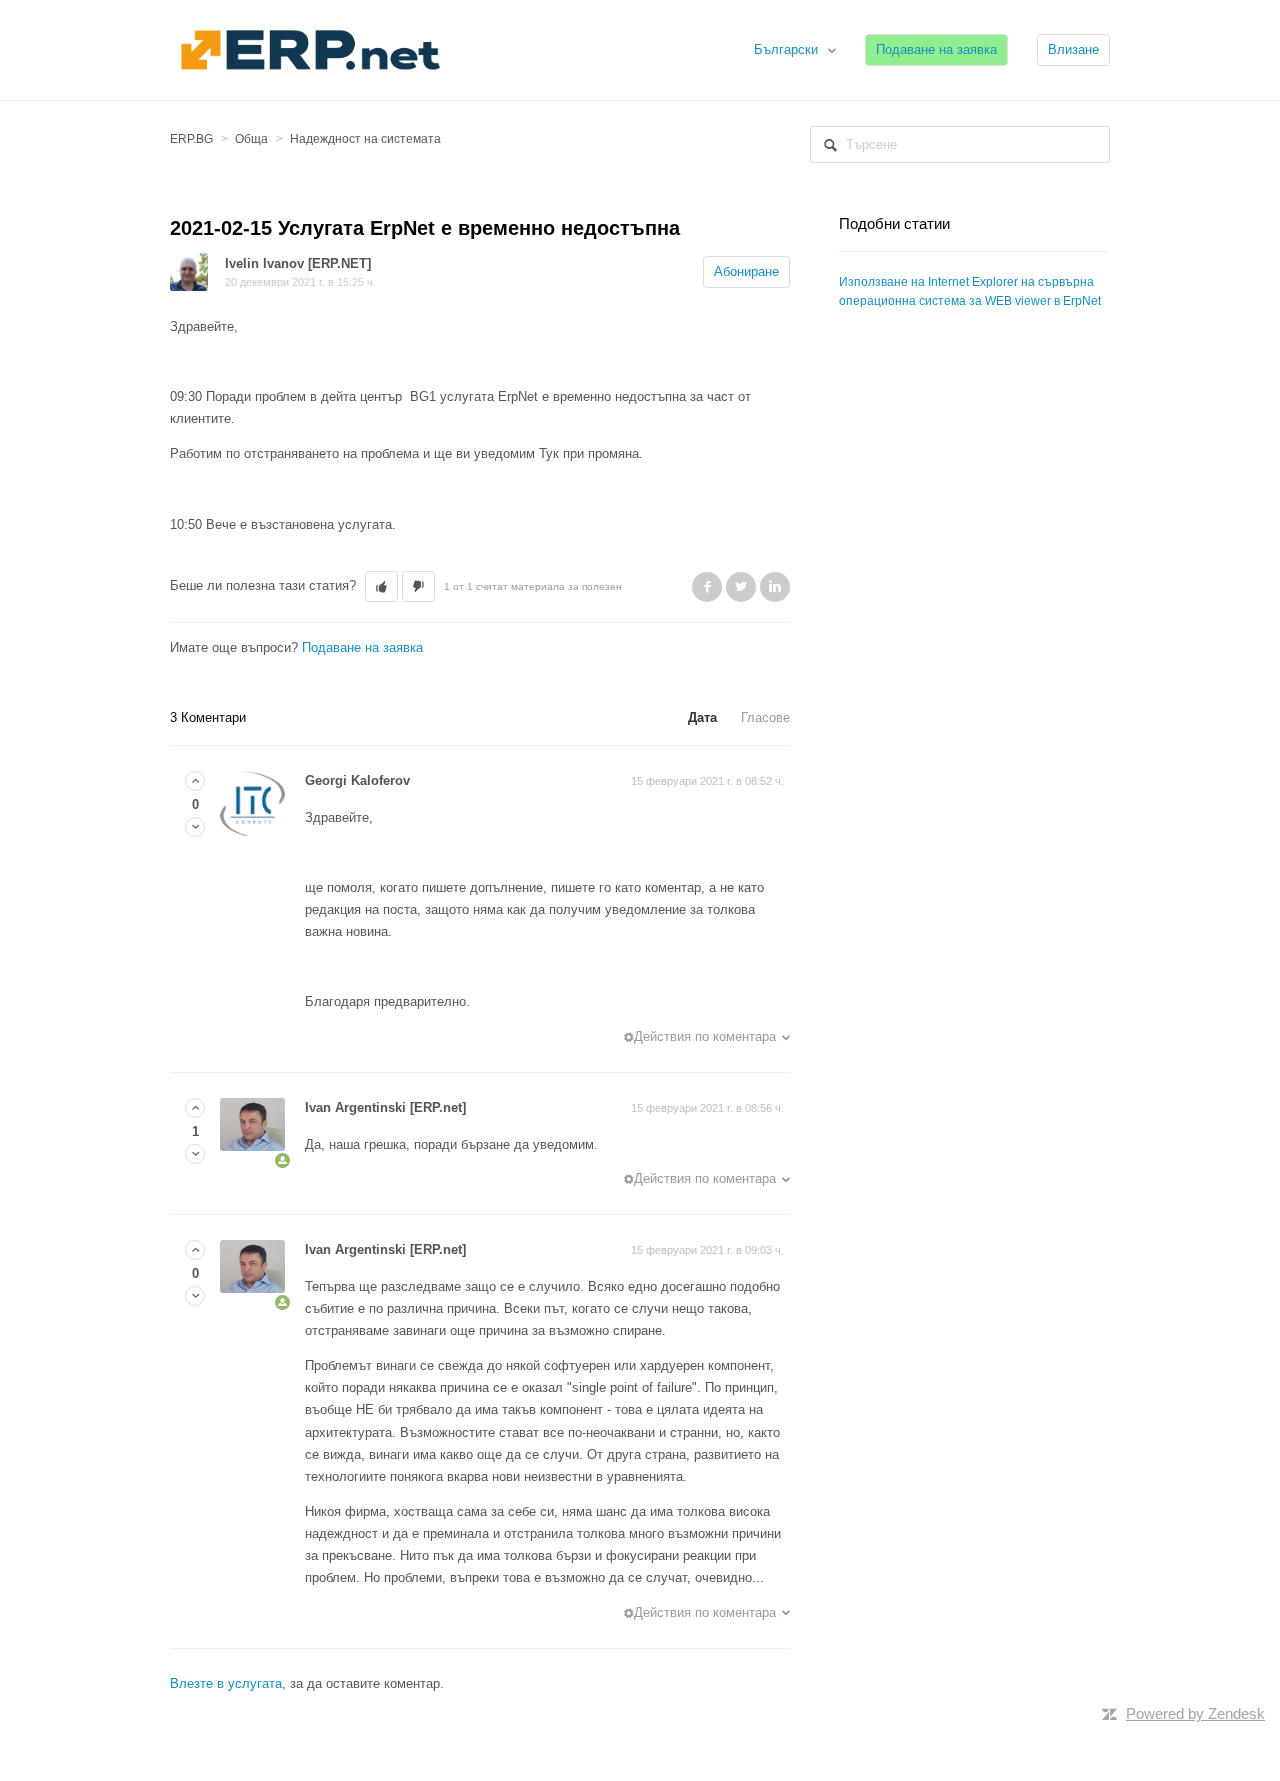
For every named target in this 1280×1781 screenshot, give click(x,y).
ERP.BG (191, 139)
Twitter (741, 587)
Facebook (707, 587)
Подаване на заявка (362, 647)
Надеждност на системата (365, 139)
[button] (381, 587)
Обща (251, 139)
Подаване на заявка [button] (936, 49)
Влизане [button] (1073, 49)
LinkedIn (775, 587)
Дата (702, 717)
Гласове (765, 717)
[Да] (195, 781)
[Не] (195, 827)
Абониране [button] (746, 271)
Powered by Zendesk (1195, 1713)
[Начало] (310, 48)
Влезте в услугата (226, 1683)
